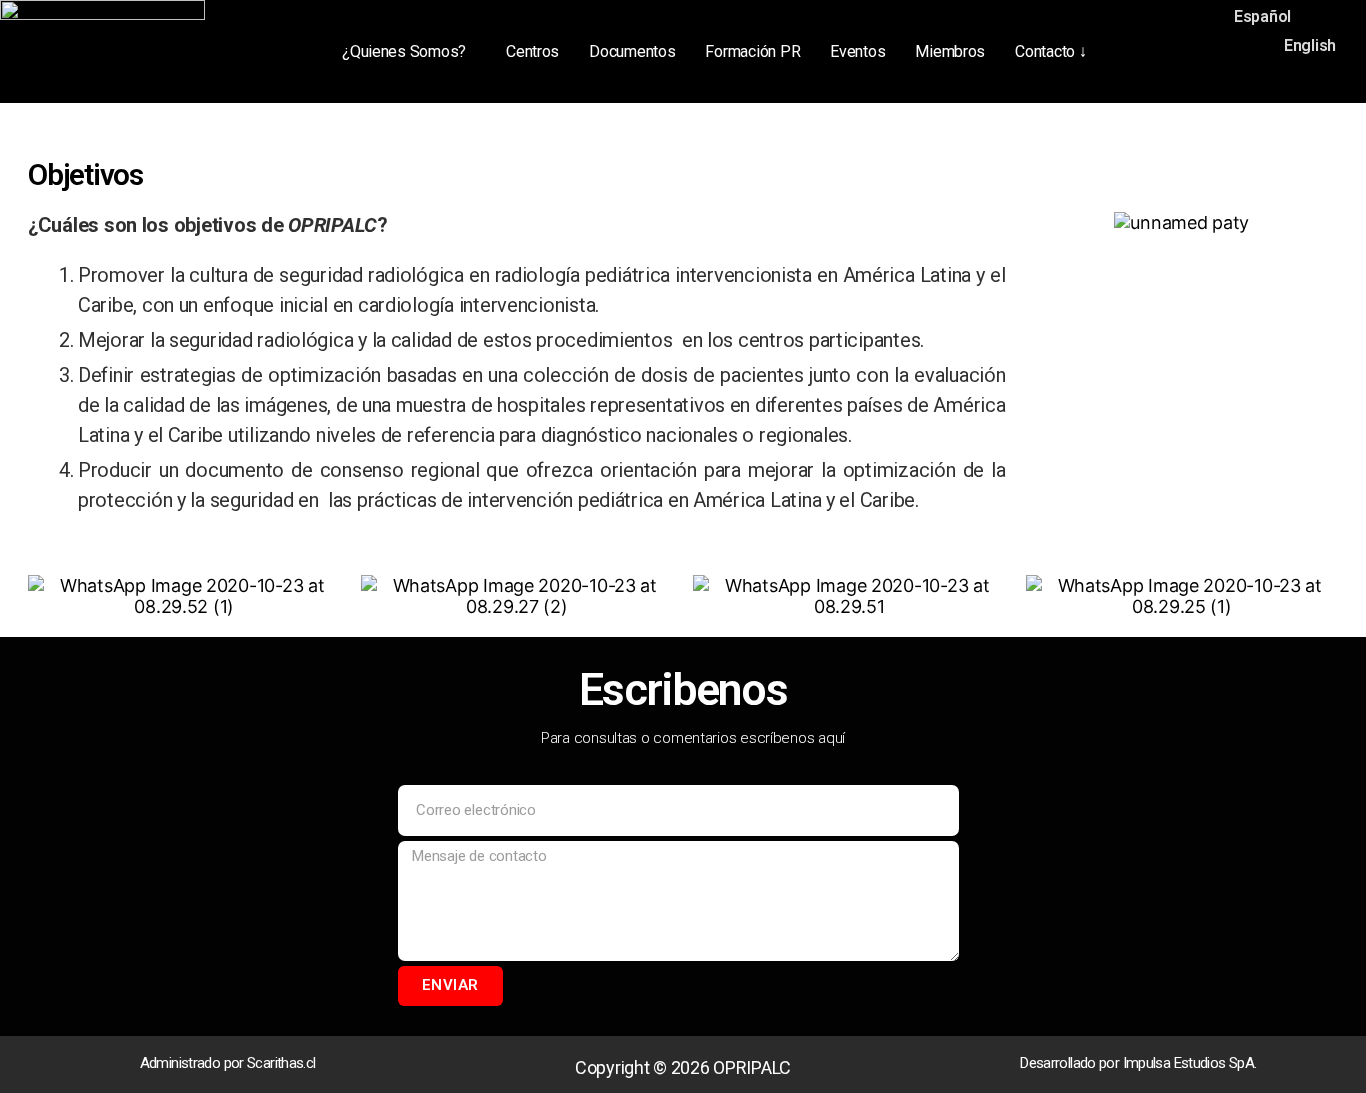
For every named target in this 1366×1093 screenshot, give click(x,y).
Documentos (632, 51)
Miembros (950, 51)
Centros (532, 51)
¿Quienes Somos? (404, 51)
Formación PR (752, 51)
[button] (409, 52)
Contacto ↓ (1050, 51)
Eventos (857, 51)
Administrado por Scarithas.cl (228, 1063)
